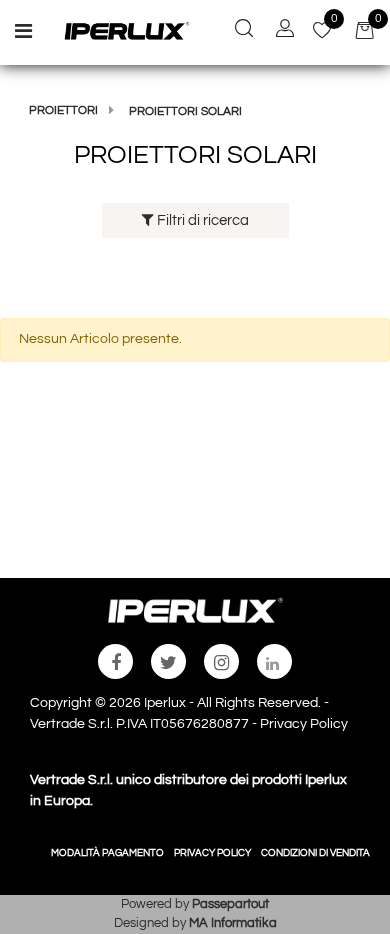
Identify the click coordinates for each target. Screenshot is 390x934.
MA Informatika (233, 923)
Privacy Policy (304, 724)
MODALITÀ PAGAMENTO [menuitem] (107, 853)
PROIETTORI (63, 110)
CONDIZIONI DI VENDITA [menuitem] (315, 853)
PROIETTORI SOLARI (185, 111)
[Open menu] (23, 34)
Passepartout (230, 904)
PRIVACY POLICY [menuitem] (212, 853)
